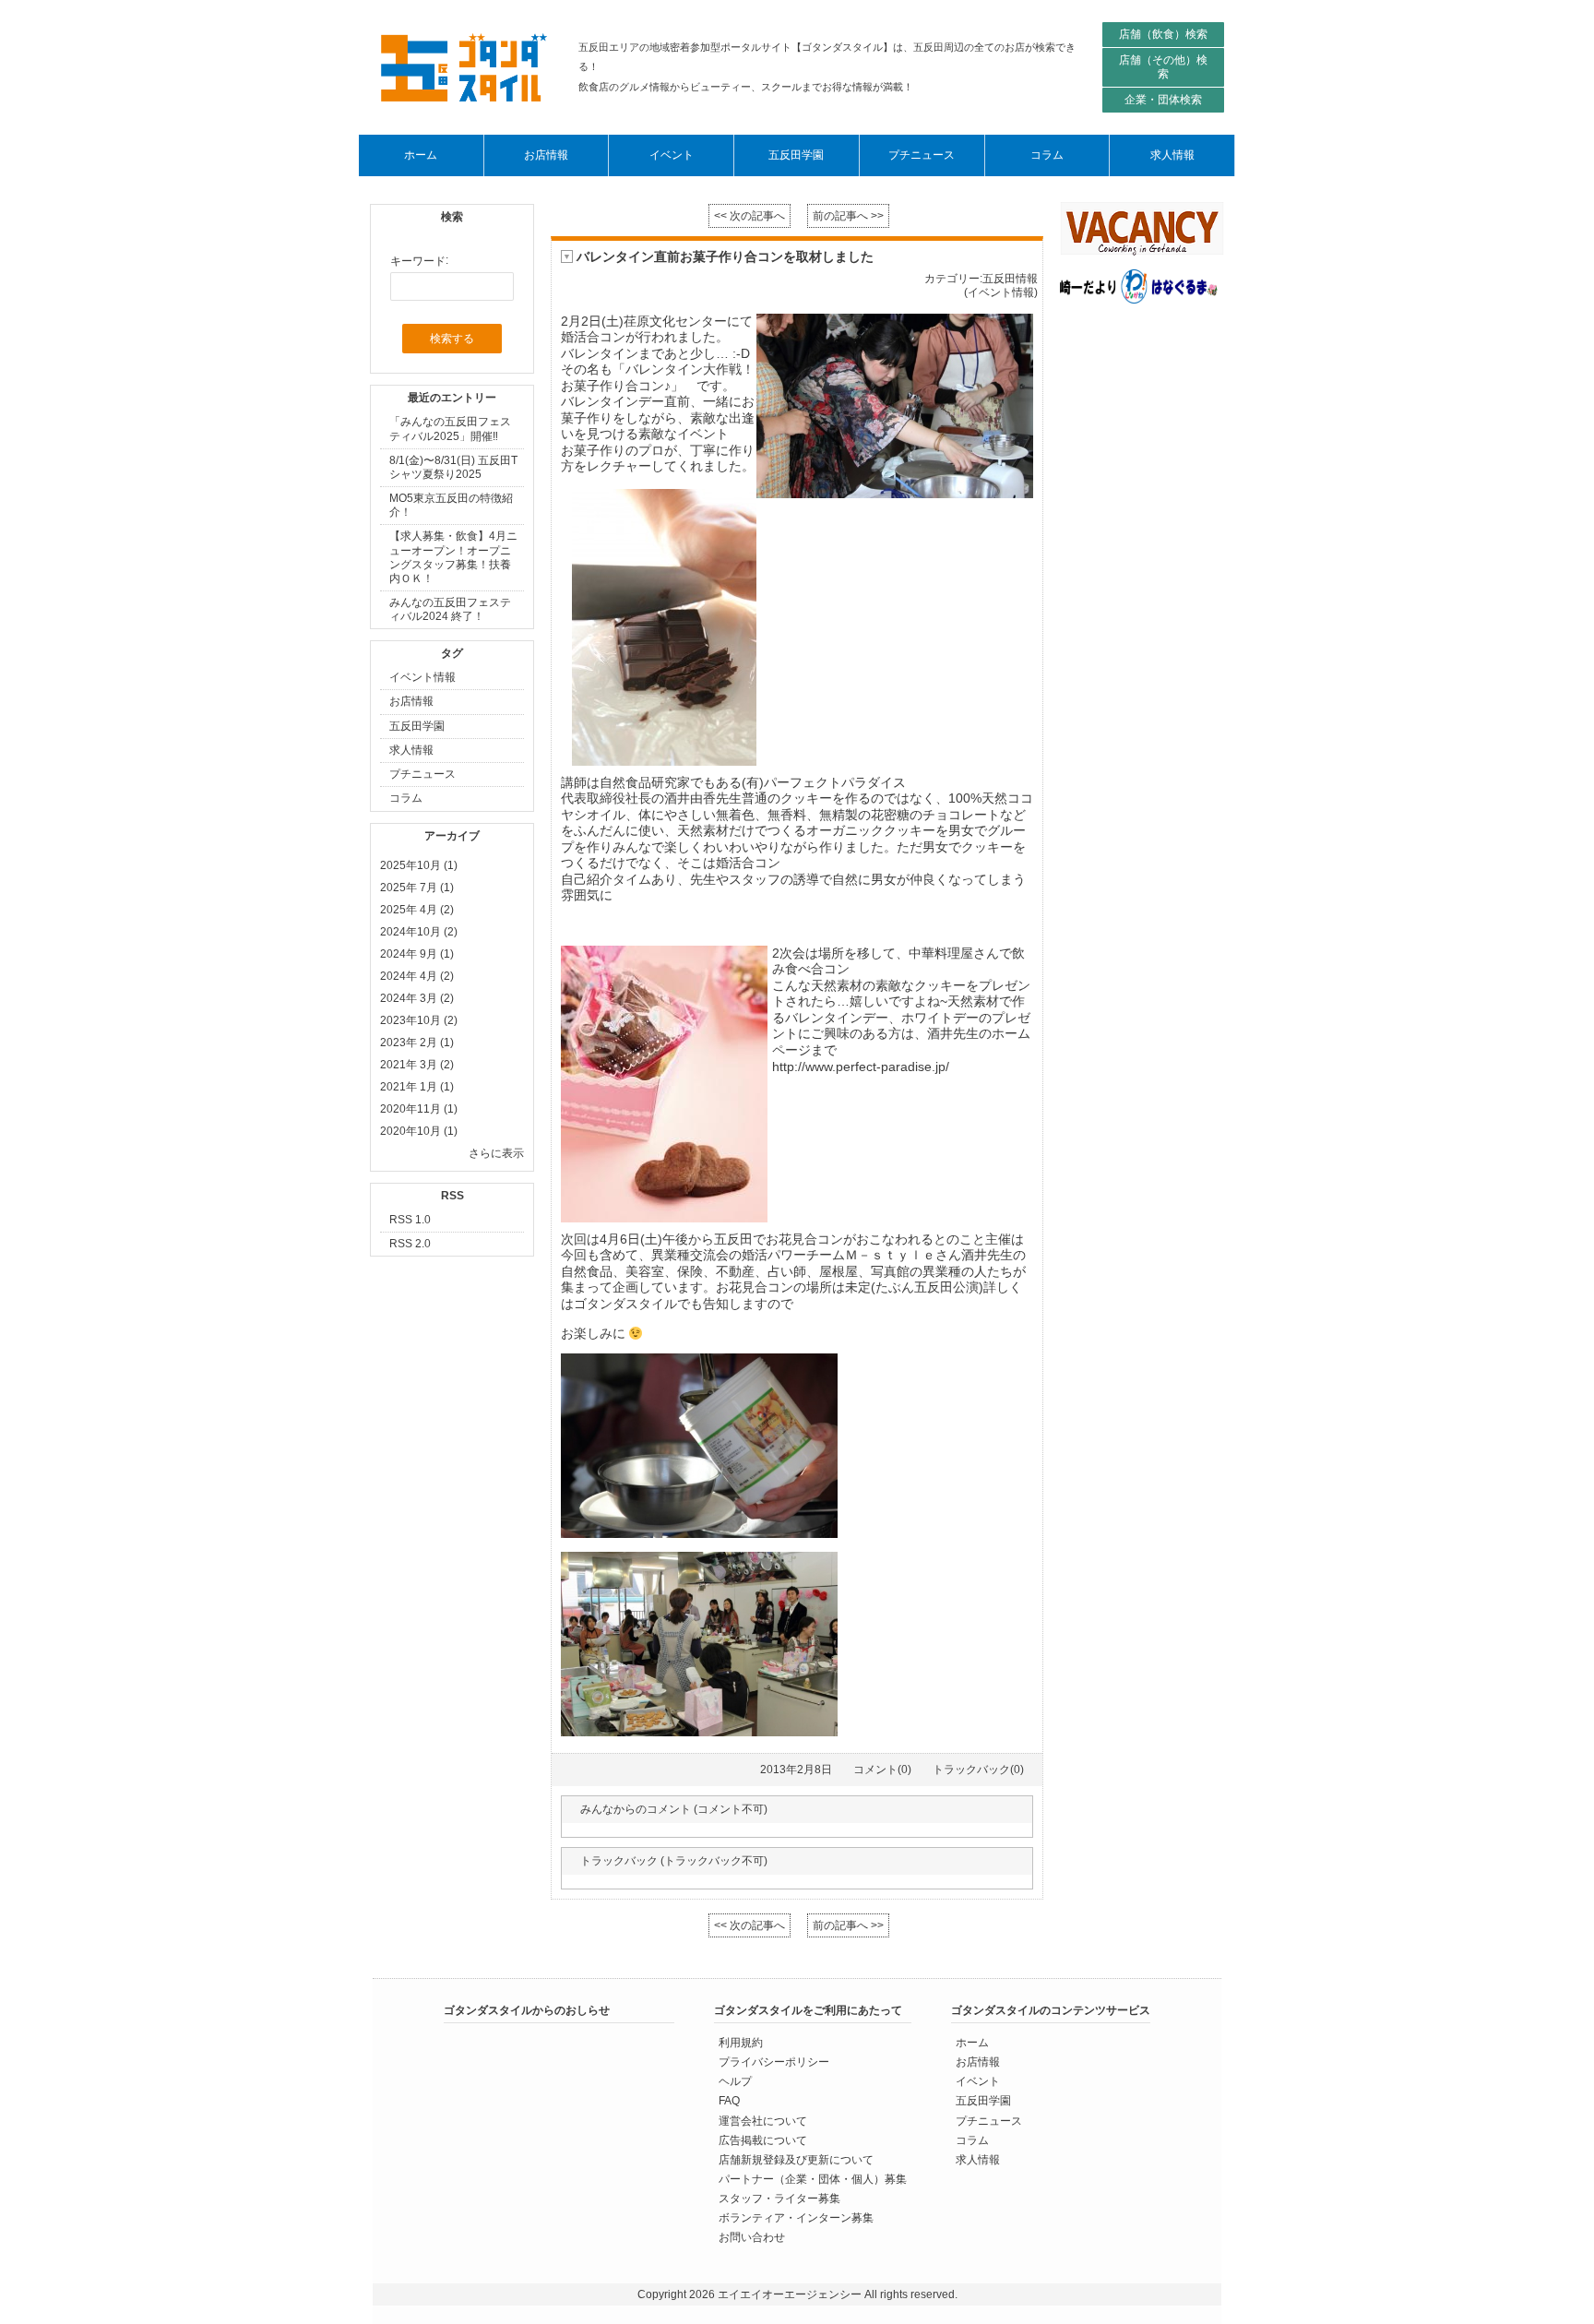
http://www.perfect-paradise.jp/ (861, 1067)
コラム (406, 799)
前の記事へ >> (848, 216)
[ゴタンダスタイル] (464, 67)
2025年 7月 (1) (417, 888)
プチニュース (422, 774)
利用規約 (741, 2043)
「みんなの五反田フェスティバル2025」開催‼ (450, 429)
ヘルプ (735, 2081)
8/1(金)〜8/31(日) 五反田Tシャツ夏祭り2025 (453, 467)
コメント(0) (882, 1770)
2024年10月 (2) (419, 932)
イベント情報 (422, 677)
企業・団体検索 (1163, 100)
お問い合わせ (752, 2236)
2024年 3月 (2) (417, 998)
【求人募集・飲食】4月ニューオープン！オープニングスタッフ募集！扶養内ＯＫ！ (453, 558)
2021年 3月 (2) (417, 1065)
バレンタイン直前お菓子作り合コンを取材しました (725, 257)
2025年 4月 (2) (417, 910)
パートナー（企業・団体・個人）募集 (813, 2178)
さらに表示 (496, 1153)
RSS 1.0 (410, 1220)
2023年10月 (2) (419, 1020)
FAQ (729, 2101)
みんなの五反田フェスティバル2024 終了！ (450, 609)
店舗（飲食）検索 (1163, 34)
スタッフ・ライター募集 (779, 2198)
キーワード (418, 261)
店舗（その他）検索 (1163, 67)
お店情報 (411, 702)
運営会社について (763, 2120)
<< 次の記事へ (749, 216)
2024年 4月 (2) (417, 976)
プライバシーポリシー (774, 2062)
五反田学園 (417, 726)
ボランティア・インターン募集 (796, 2217)
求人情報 (411, 750)
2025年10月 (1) (419, 865)
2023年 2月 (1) (417, 1043)
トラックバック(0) (978, 1770)
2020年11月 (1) (419, 1109)
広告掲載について (763, 2139)
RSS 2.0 (410, 1244)
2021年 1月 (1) (417, 1087)
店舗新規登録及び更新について (796, 2159)
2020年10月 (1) (419, 1131)
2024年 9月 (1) (417, 954)
